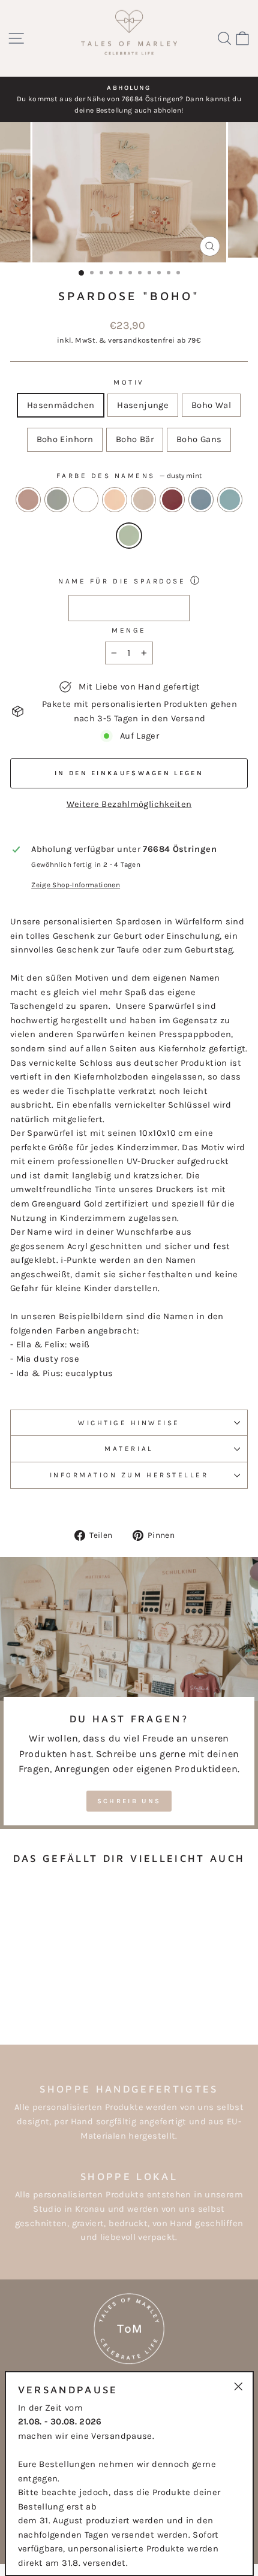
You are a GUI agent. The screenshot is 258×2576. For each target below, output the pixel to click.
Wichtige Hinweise (129, 1423)
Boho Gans (199, 439)
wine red (172, 500)
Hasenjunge (143, 405)
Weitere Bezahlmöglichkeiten (129, 804)
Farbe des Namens (129, 476)
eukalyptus (57, 500)
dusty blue (201, 500)
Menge (129, 630)
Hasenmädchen (61, 405)
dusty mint (129, 536)
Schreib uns (129, 1801)
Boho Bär (135, 439)
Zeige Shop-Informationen (76, 885)
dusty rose (28, 500)
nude (143, 500)
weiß (86, 500)
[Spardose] (21, 1991)
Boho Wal (211, 405)
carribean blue (230, 500)
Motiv (129, 382)
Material (129, 1449)
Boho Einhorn (65, 439)
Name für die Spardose (122, 581)
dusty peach (115, 500)
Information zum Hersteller (129, 1475)
